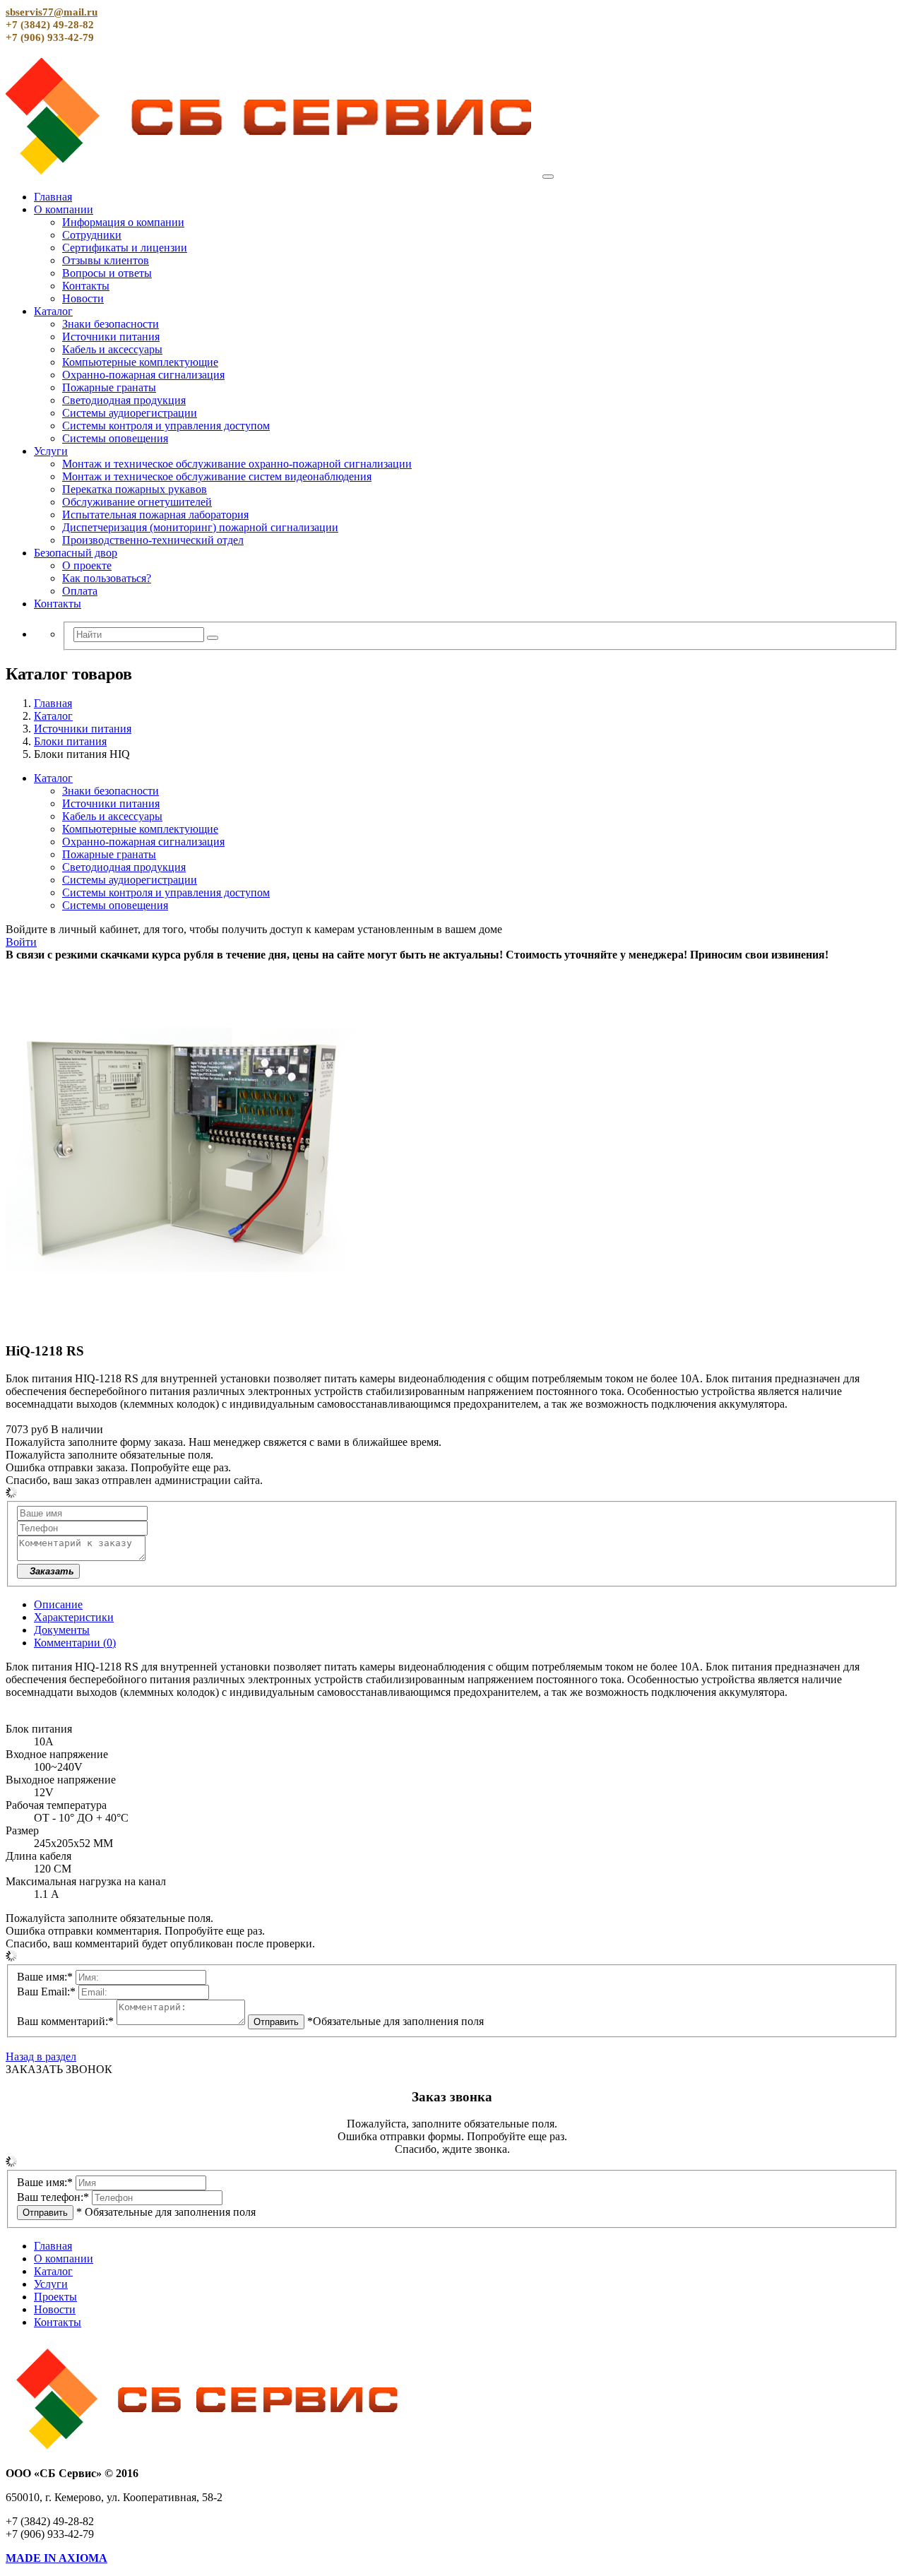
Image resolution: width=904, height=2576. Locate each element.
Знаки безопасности (111, 324)
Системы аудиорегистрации (130, 413)
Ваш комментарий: (65, 2021)
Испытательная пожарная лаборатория (155, 515)
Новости (83, 298)
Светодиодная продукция (124, 400)
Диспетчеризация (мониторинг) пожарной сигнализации (200, 527)
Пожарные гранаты (109, 387)
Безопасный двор (76, 553)
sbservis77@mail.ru (52, 12)
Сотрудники (92, 235)
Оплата (80, 591)
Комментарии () (75, 1643)
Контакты (86, 286)
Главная (53, 197)
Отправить (276, 2022)
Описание (58, 1604)
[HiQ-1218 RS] (182, 1323)
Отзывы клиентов (106, 260)
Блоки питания (70, 741)
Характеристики (74, 1617)
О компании (64, 209)
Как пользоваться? (107, 578)
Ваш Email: (46, 1992)
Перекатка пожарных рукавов (135, 489)
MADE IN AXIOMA (56, 2558)
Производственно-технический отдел (153, 540)
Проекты (55, 2297)
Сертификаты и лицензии (125, 248)
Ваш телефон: (53, 2197)
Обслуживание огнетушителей (137, 502)
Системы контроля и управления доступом (166, 426)
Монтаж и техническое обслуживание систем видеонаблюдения (217, 476)
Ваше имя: (45, 1977)
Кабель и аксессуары (112, 349)
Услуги (51, 451)
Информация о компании (123, 222)
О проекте (87, 565)
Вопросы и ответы (107, 273)
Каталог (53, 311)
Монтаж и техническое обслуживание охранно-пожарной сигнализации (237, 464)
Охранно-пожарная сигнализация (143, 375)
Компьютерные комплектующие (140, 362)
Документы (62, 1630)
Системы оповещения (115, 438)
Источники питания (111, 337)
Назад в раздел (41, 2056)
